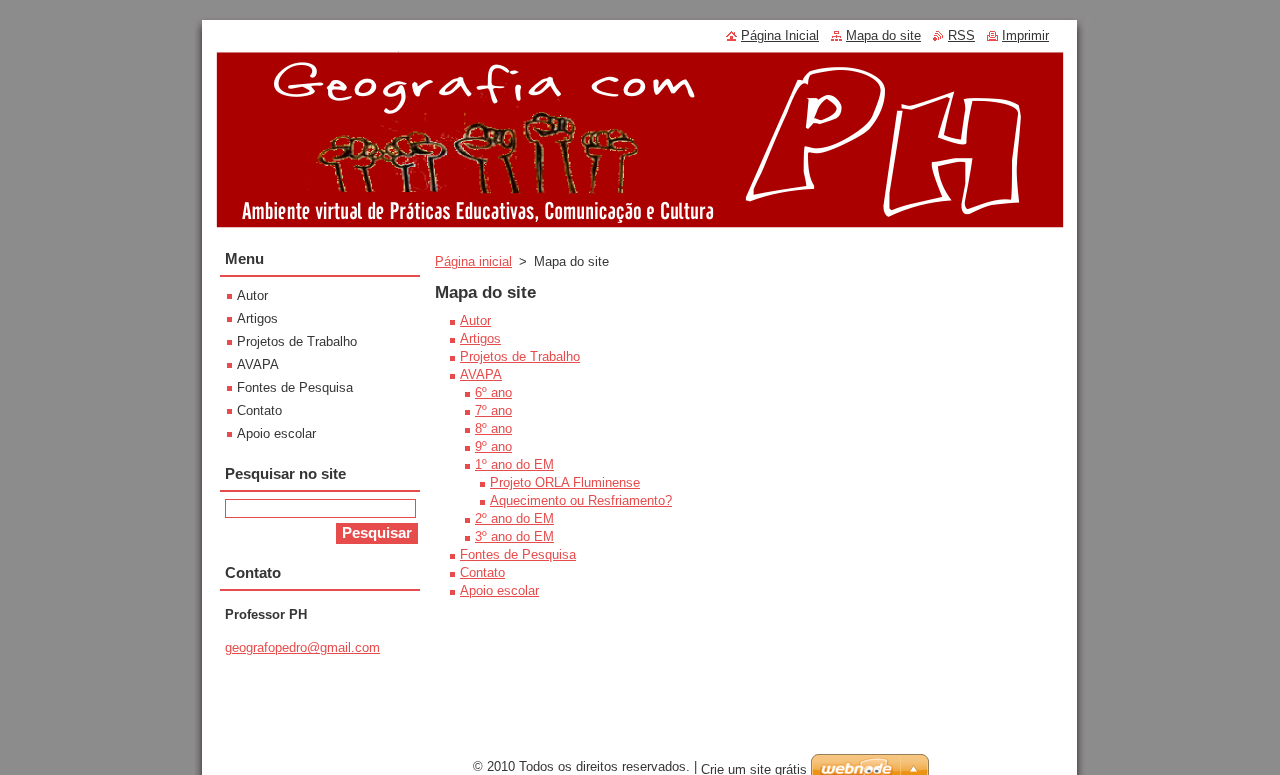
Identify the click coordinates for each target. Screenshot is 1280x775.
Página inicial (473, 261)
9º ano (493, 446)
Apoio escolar (499, 590)
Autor (475, 320)
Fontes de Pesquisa (518, 554)
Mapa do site (883, 35)
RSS (961, 35)
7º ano (493, 410)
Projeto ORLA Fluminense (565, 482)
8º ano (493, 428)
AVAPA (481, 374)
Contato (482, 572)
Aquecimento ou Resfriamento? (581, 500)
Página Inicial (780, 35)
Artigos (480, 338)
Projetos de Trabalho (520, 356)
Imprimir (1025, 35)
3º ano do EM (514, 536)
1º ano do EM (514, 464)
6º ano (493, 392)
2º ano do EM (514, 518)
